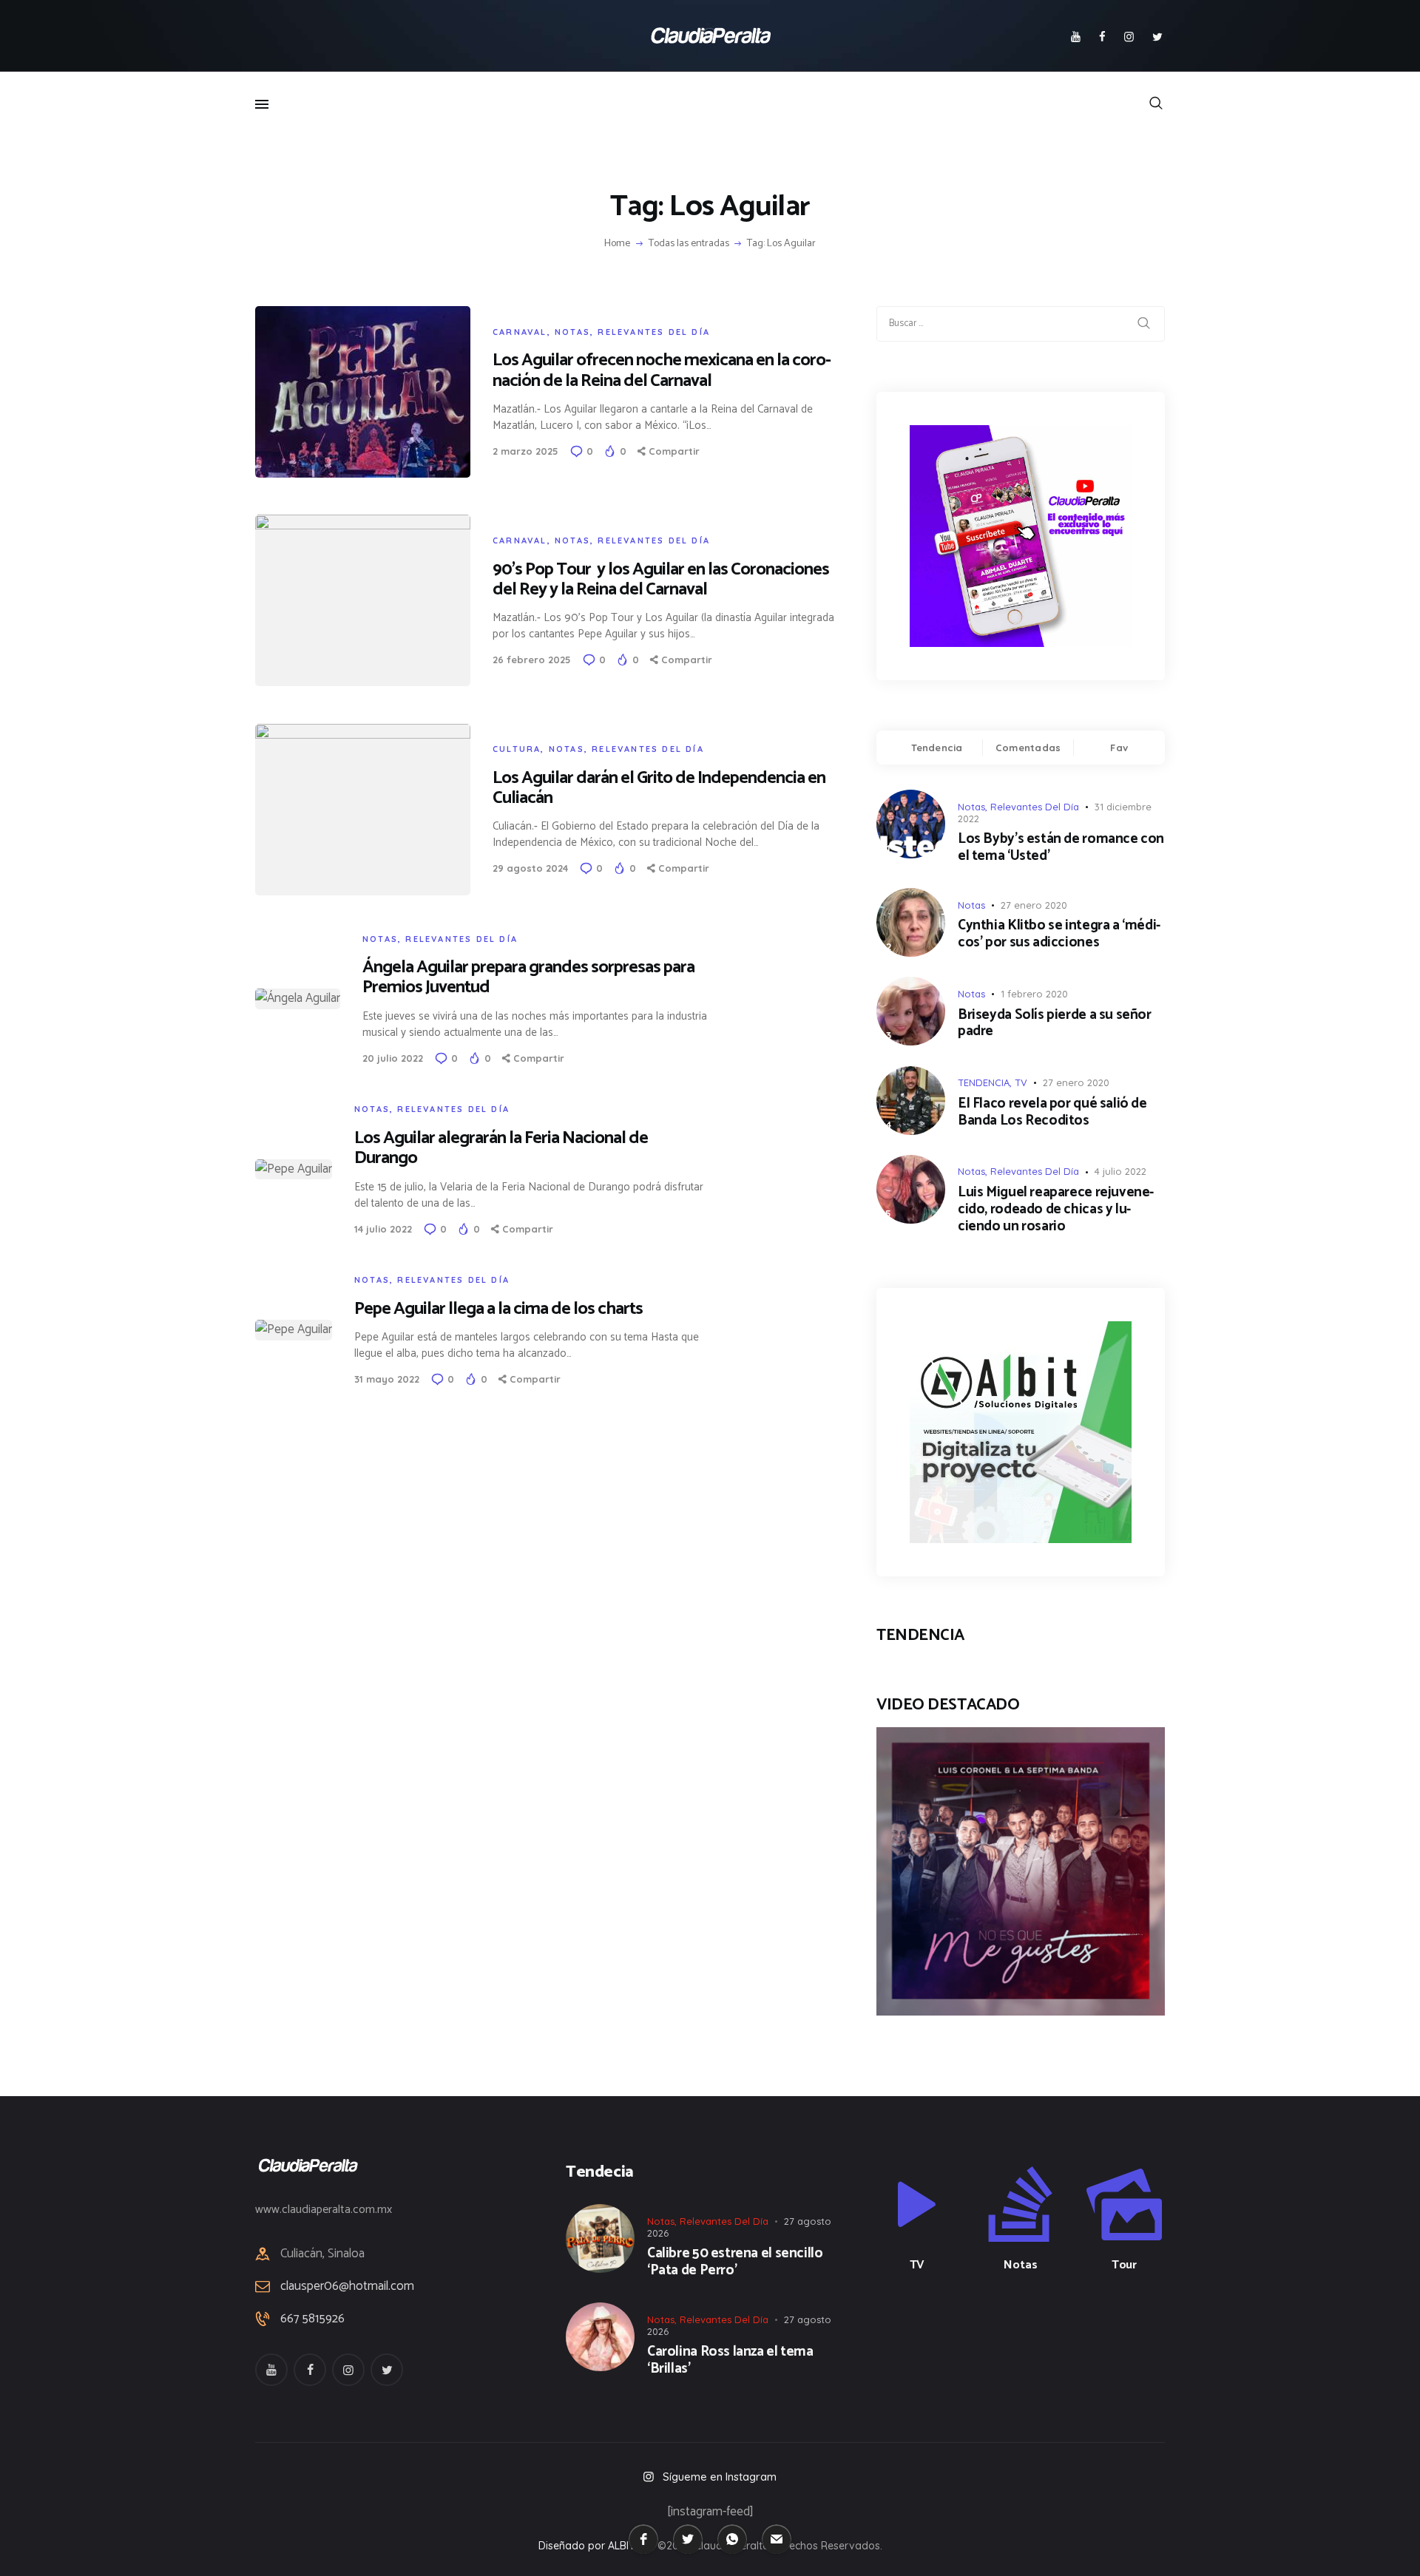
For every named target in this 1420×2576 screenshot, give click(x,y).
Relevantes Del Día (654, 332)
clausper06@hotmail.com (347, 2286)
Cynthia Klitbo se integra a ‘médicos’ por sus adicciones (1059, 935)
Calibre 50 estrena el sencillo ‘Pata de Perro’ (735, 2263)
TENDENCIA (984, 1082)
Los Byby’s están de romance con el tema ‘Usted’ (1061, 848)
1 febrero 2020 (1034, 994)
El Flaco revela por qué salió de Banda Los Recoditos (1052, 1113)
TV (1021, 1082)
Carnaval (520, 332)
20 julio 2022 (393, 1058)
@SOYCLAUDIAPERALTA (1034, 2343)
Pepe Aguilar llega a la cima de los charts (498, 1309)
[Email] (777, 2539)
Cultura (517, 749)
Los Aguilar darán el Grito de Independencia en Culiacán (659, 788)
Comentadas (1028, 748)
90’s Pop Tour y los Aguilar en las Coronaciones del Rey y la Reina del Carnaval (661, 580)
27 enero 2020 (1034, 905)
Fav (1119, 748)
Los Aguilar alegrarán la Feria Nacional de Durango (501, 1148)
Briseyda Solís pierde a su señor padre (1055, 1024)
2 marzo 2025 (525, 451)
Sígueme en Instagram (720, 2477)
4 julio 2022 (1120, 1171)
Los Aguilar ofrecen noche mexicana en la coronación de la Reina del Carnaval (662, 370)
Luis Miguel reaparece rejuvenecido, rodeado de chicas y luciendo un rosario (1056, 1210)
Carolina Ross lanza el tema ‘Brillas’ (730, 2361)
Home (617, 244)
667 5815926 (312, 2319)
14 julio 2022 (383, 1229)
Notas (572, 332)
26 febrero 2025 (532, 660)
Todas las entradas (689, 244)
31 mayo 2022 (387, 1379)
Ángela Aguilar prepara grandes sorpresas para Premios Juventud (528, 977)
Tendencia (937, 748)
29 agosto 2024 (530, 868)
